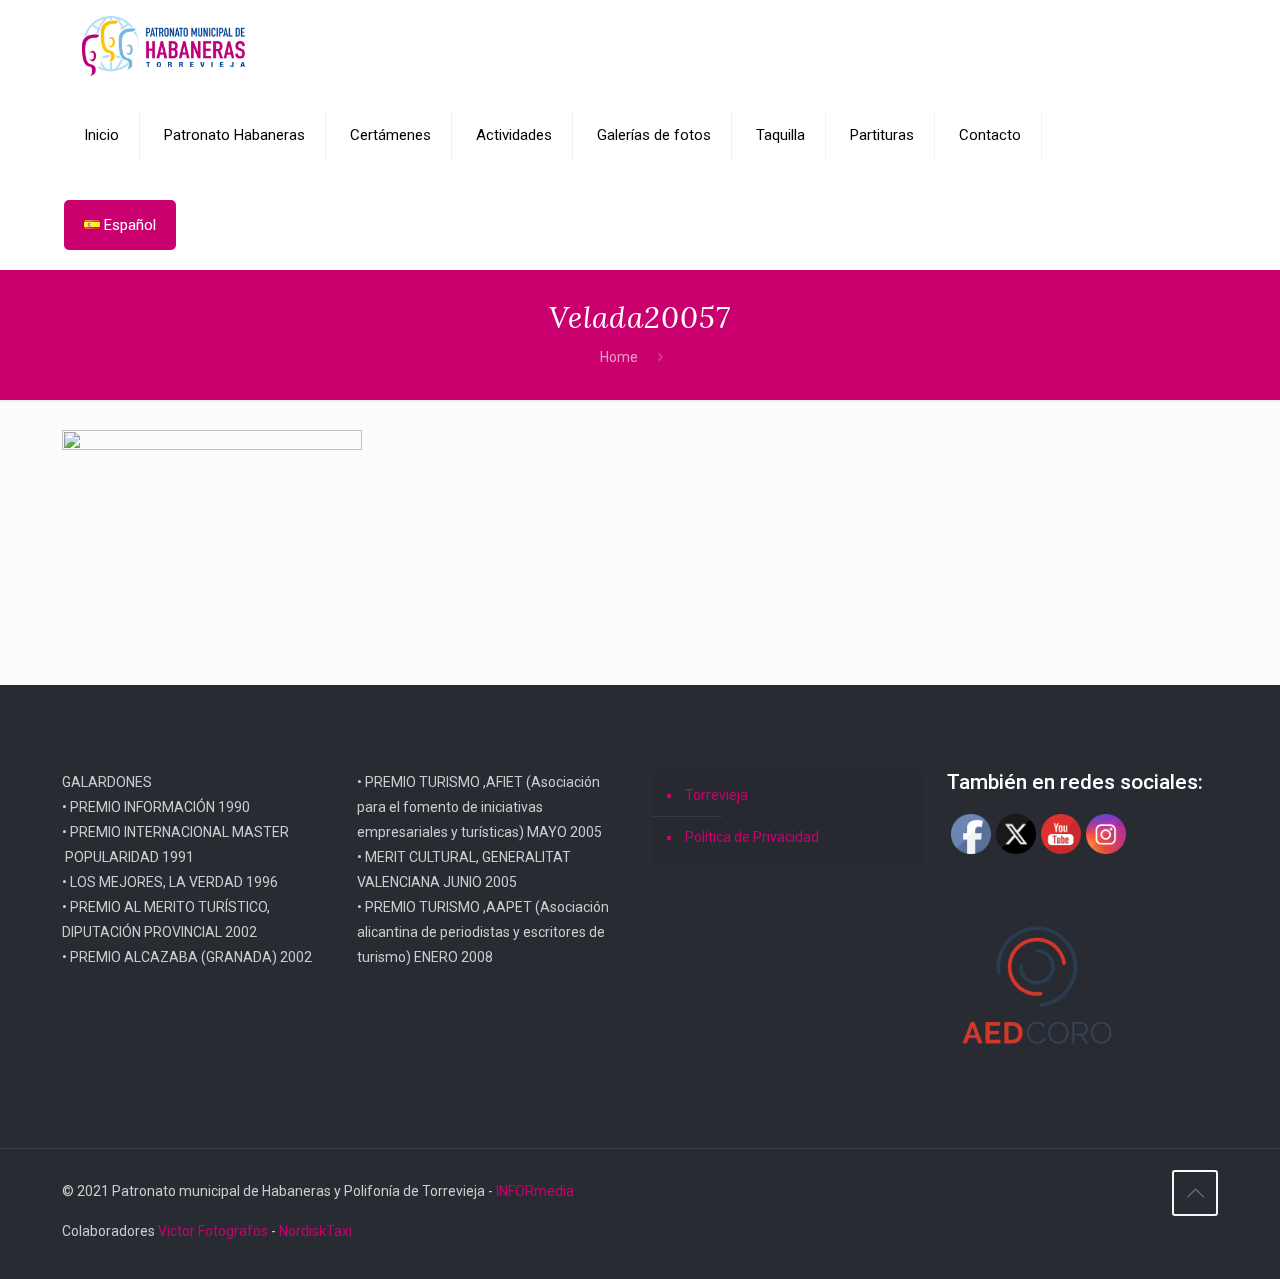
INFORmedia (535, 1191)
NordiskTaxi (315, 1231)
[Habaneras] (163, 45)
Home (619, 357)
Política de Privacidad (752, 837)
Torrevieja (716, 795)
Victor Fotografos (213, 1231)
